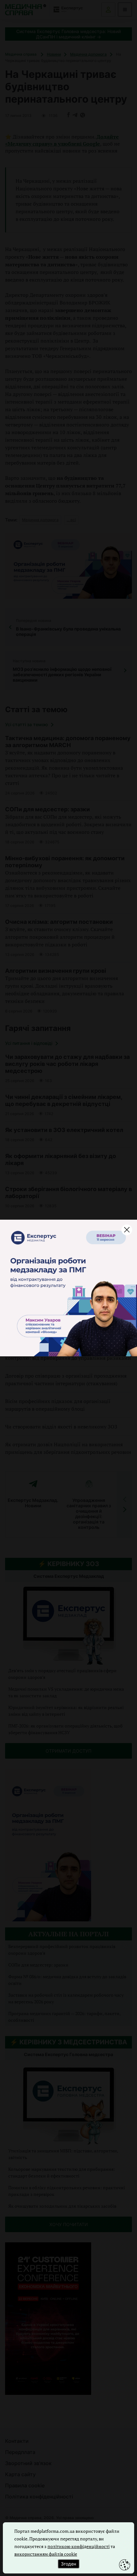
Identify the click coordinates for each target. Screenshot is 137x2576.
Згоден (68, 2564)
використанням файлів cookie (46, 2554)
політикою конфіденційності (79, 2546)
